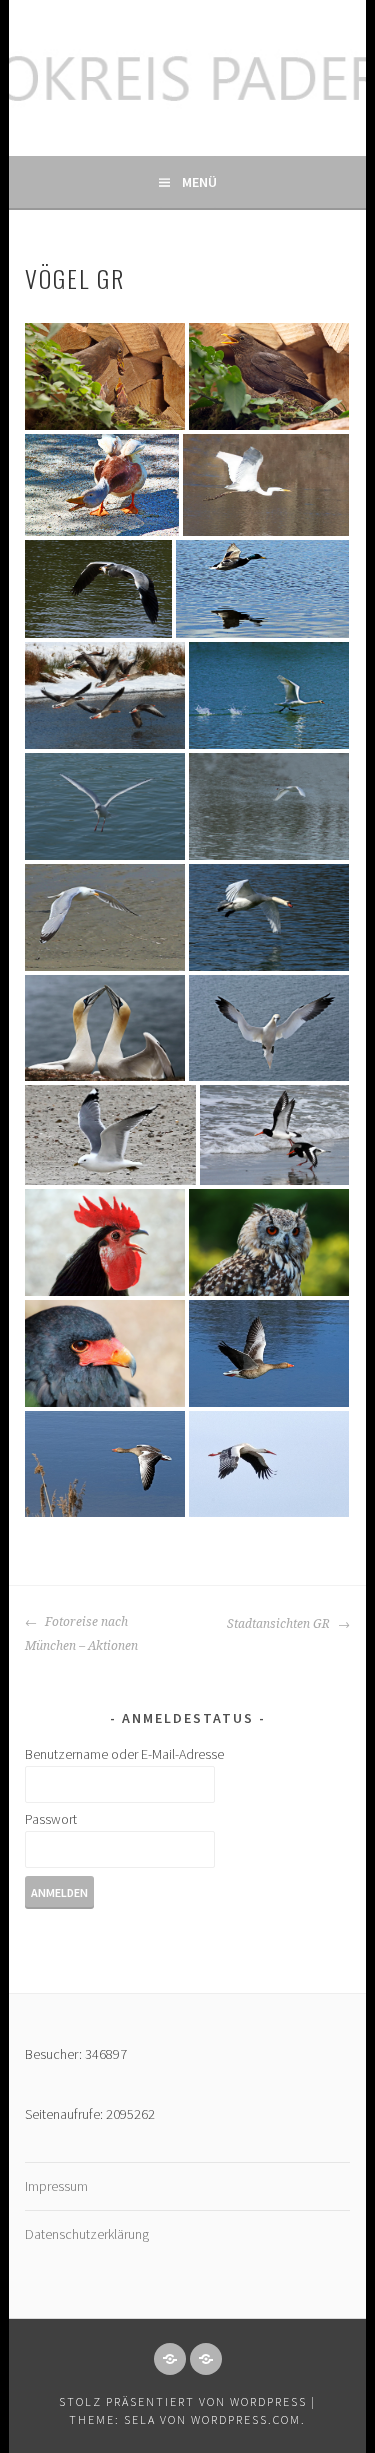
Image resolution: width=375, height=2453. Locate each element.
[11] (105, 806)
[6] (269, 1028)
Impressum (56, 2186)
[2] (269, 1242)
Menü (199, 182)
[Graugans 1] (269, 1353)
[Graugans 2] (105, 1463)
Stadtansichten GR (280, 1624)
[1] (105, 1353)
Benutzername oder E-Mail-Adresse (124, 1754)
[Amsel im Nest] (269, 376)
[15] (98, 589)
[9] (105, 917)
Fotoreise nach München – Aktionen (81, 1634)
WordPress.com (246, 2419)
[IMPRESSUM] (170, 2359)
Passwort (51, 1819)
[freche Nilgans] (102, 484)
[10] (269, 806)
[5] (110, 1135)
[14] (262, 589)
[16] (266, 484)
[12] (269, 695)
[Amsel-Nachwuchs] (105, 376)
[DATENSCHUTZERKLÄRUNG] (206, 2359)
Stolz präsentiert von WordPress (183, 2401)
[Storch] (269, 1463)
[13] (105, 695)
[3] (105, 1242)
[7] (105, 1028)
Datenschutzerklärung (87, 2234)
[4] (274, 1135)
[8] (269, 917)
